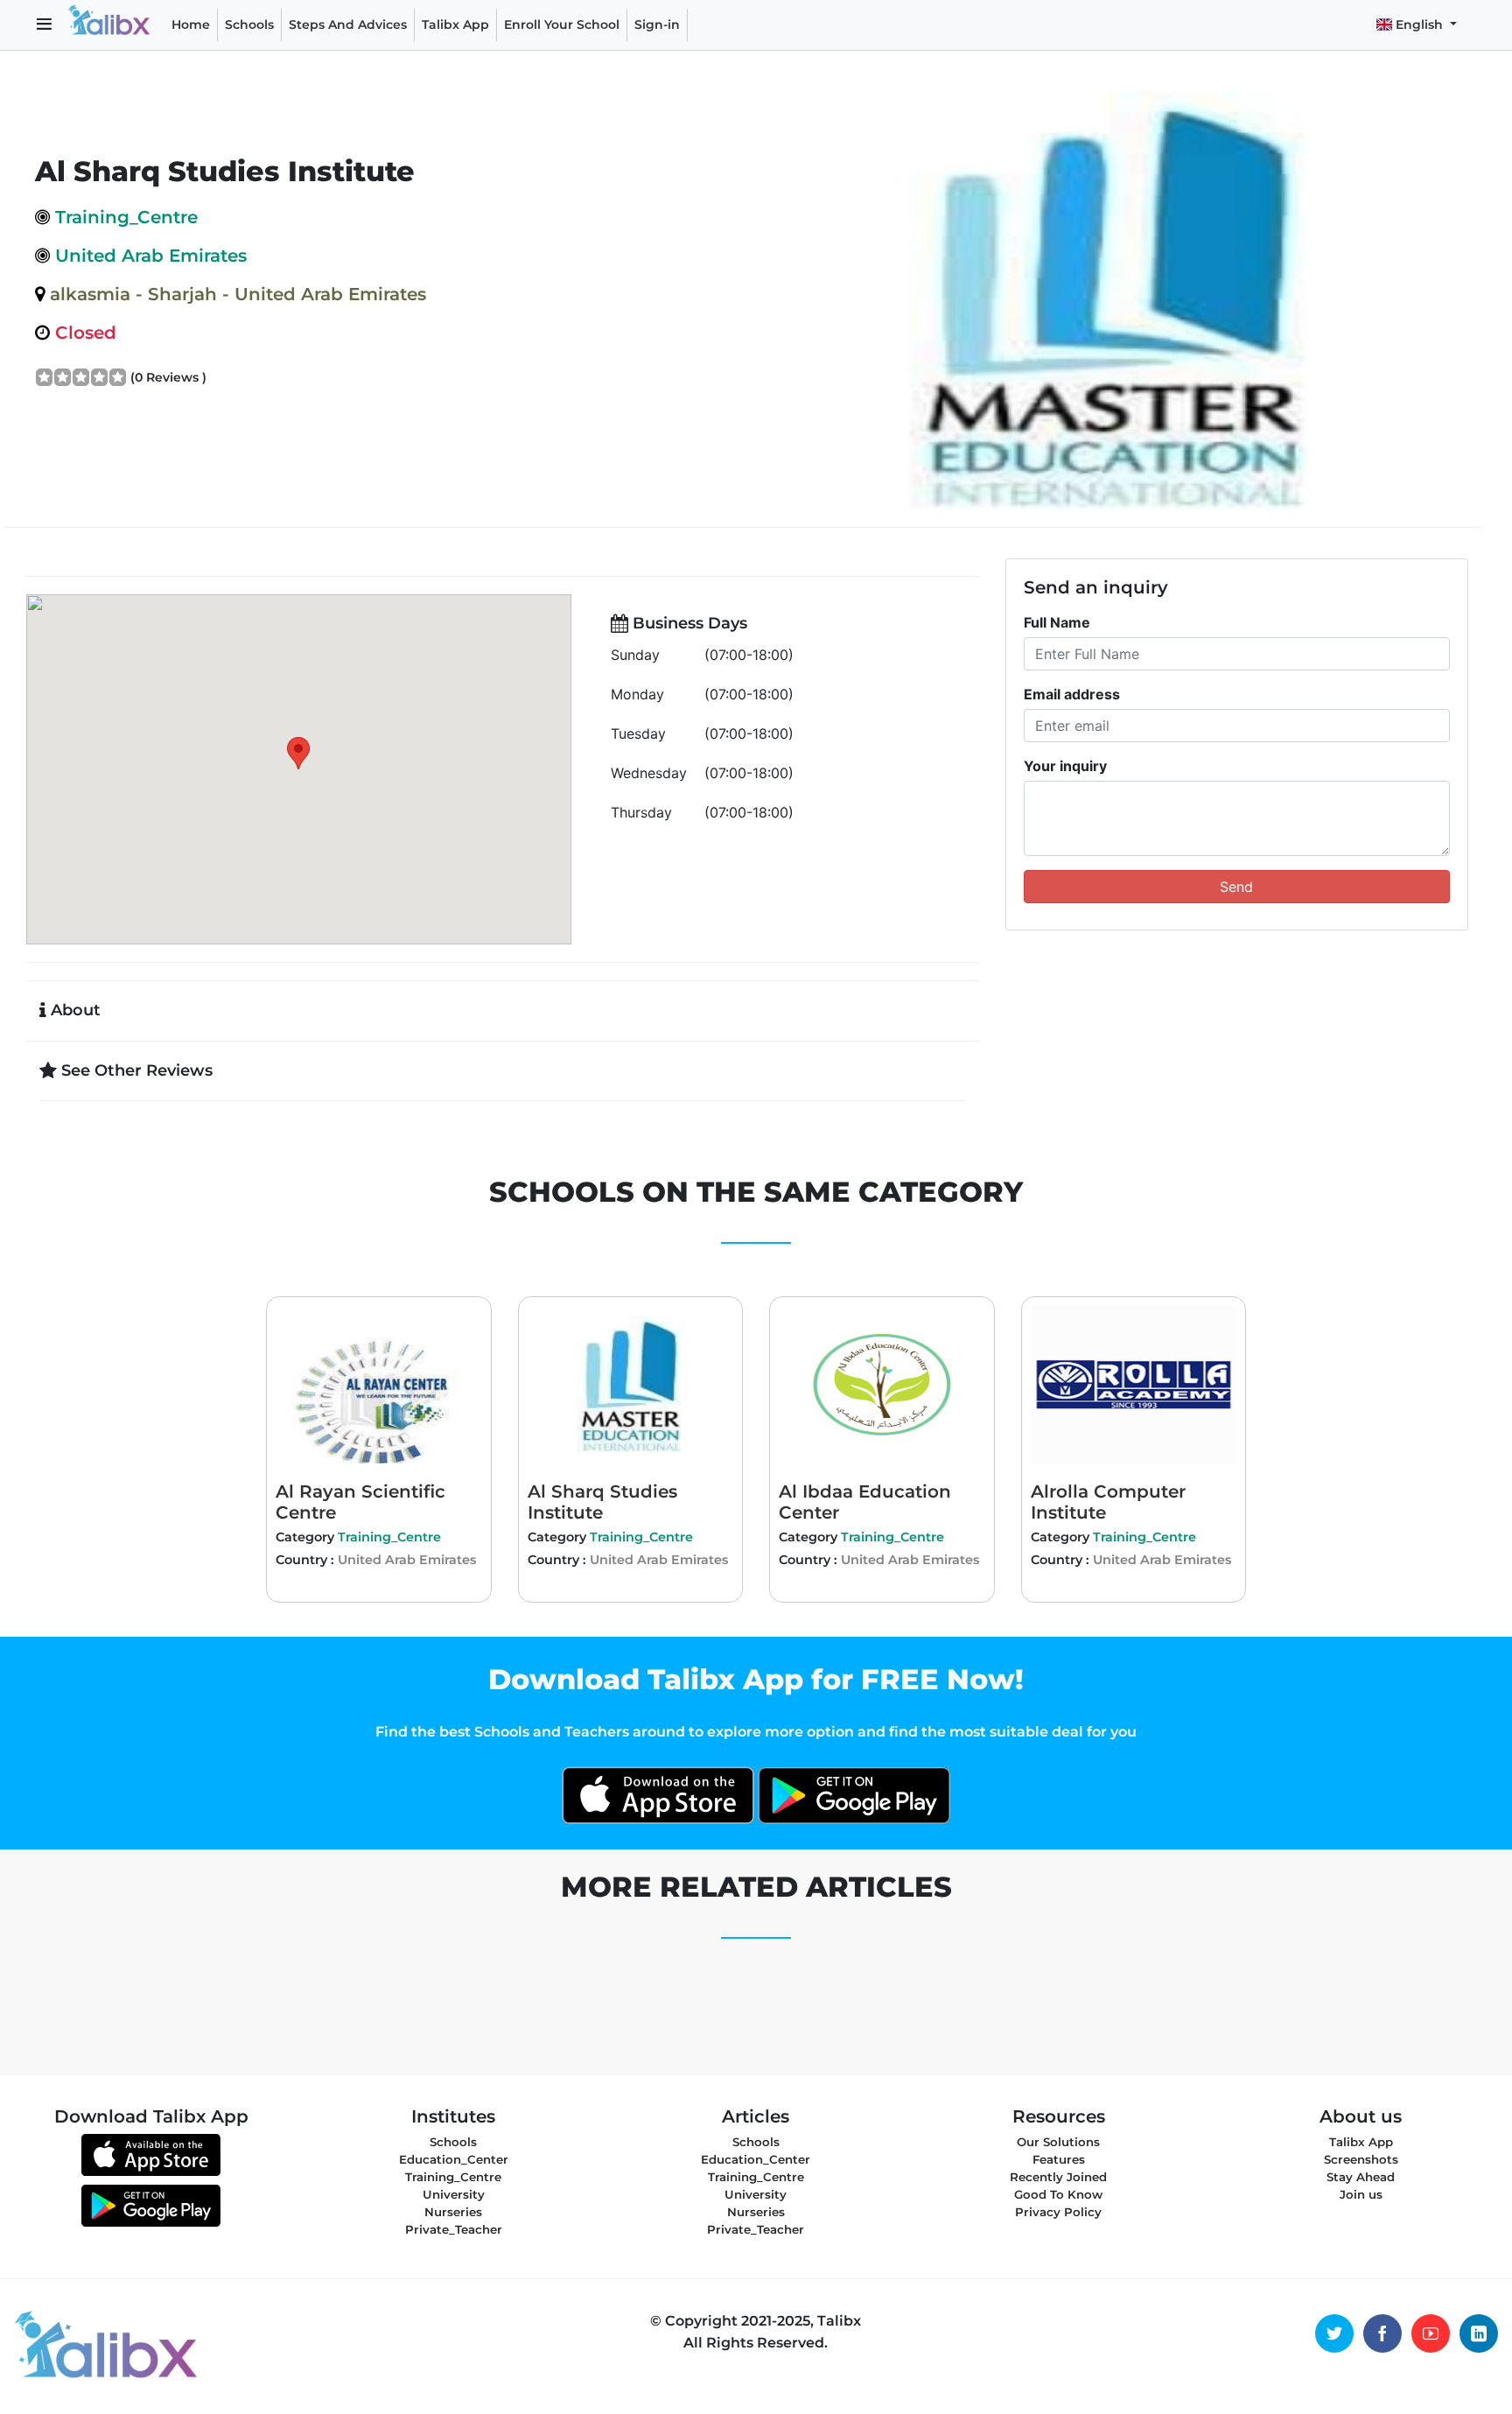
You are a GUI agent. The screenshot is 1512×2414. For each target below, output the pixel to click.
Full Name (1057, 622)
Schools (249, 25)
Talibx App (455, 25)
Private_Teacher (454, 2229)
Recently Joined (1058, 2177)
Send (1236, 887)
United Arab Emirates (407, 1560)
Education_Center (454, 2159)
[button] (44, 25)
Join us (1361, 2194)
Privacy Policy (1058, 2212)
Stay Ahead (1361, 2177)
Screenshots (1361, 2159)
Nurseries (453, 2212)
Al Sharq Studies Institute (602, 1502)
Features (1059, 2159)
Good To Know (1058, 2194)
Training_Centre (389, 1537)
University (454, 2194)
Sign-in (657, 25)
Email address (1072, 694)
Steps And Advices (351, 24)
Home (191, 25)
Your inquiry (1065, 766)
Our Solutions (1058, 2142)
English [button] (1419, 25)
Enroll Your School (562, 25)
